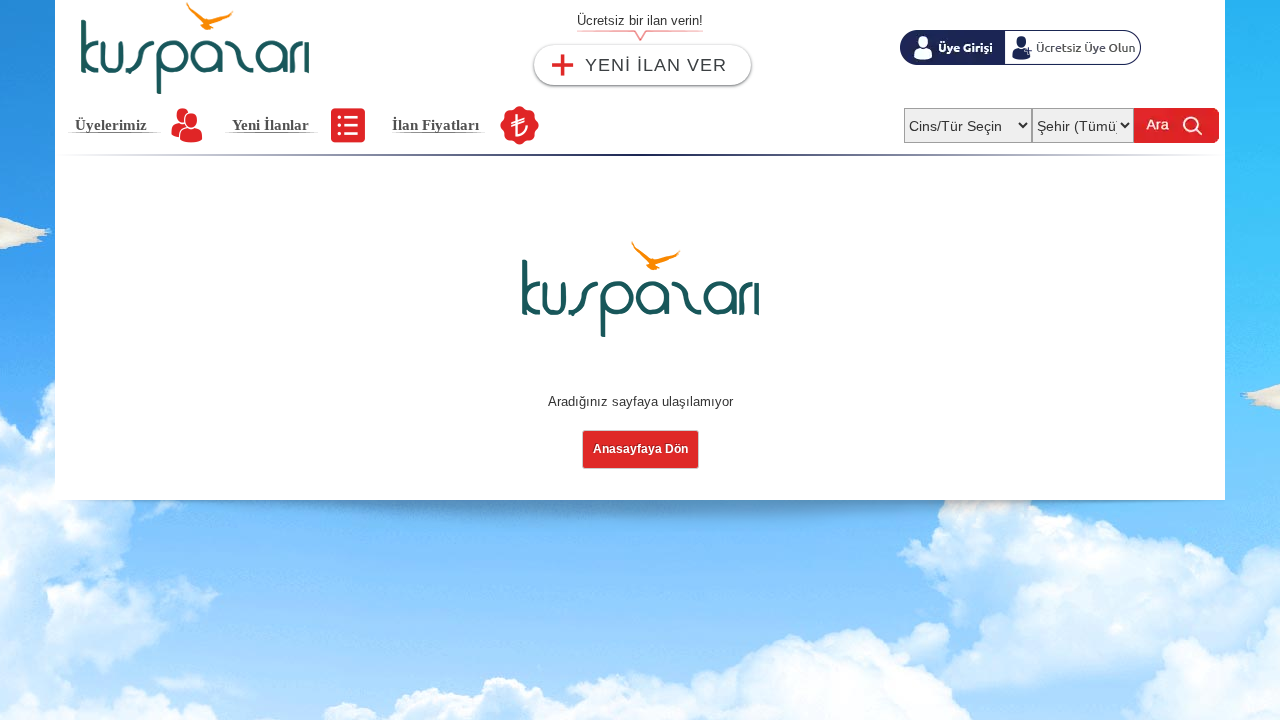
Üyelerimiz (111, 125)
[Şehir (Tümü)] (1083, 119)
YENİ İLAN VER (656, 65)
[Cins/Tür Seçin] (968, 119)
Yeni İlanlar (270, 125)
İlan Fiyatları (435, 125)
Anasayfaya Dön (640, 449)
